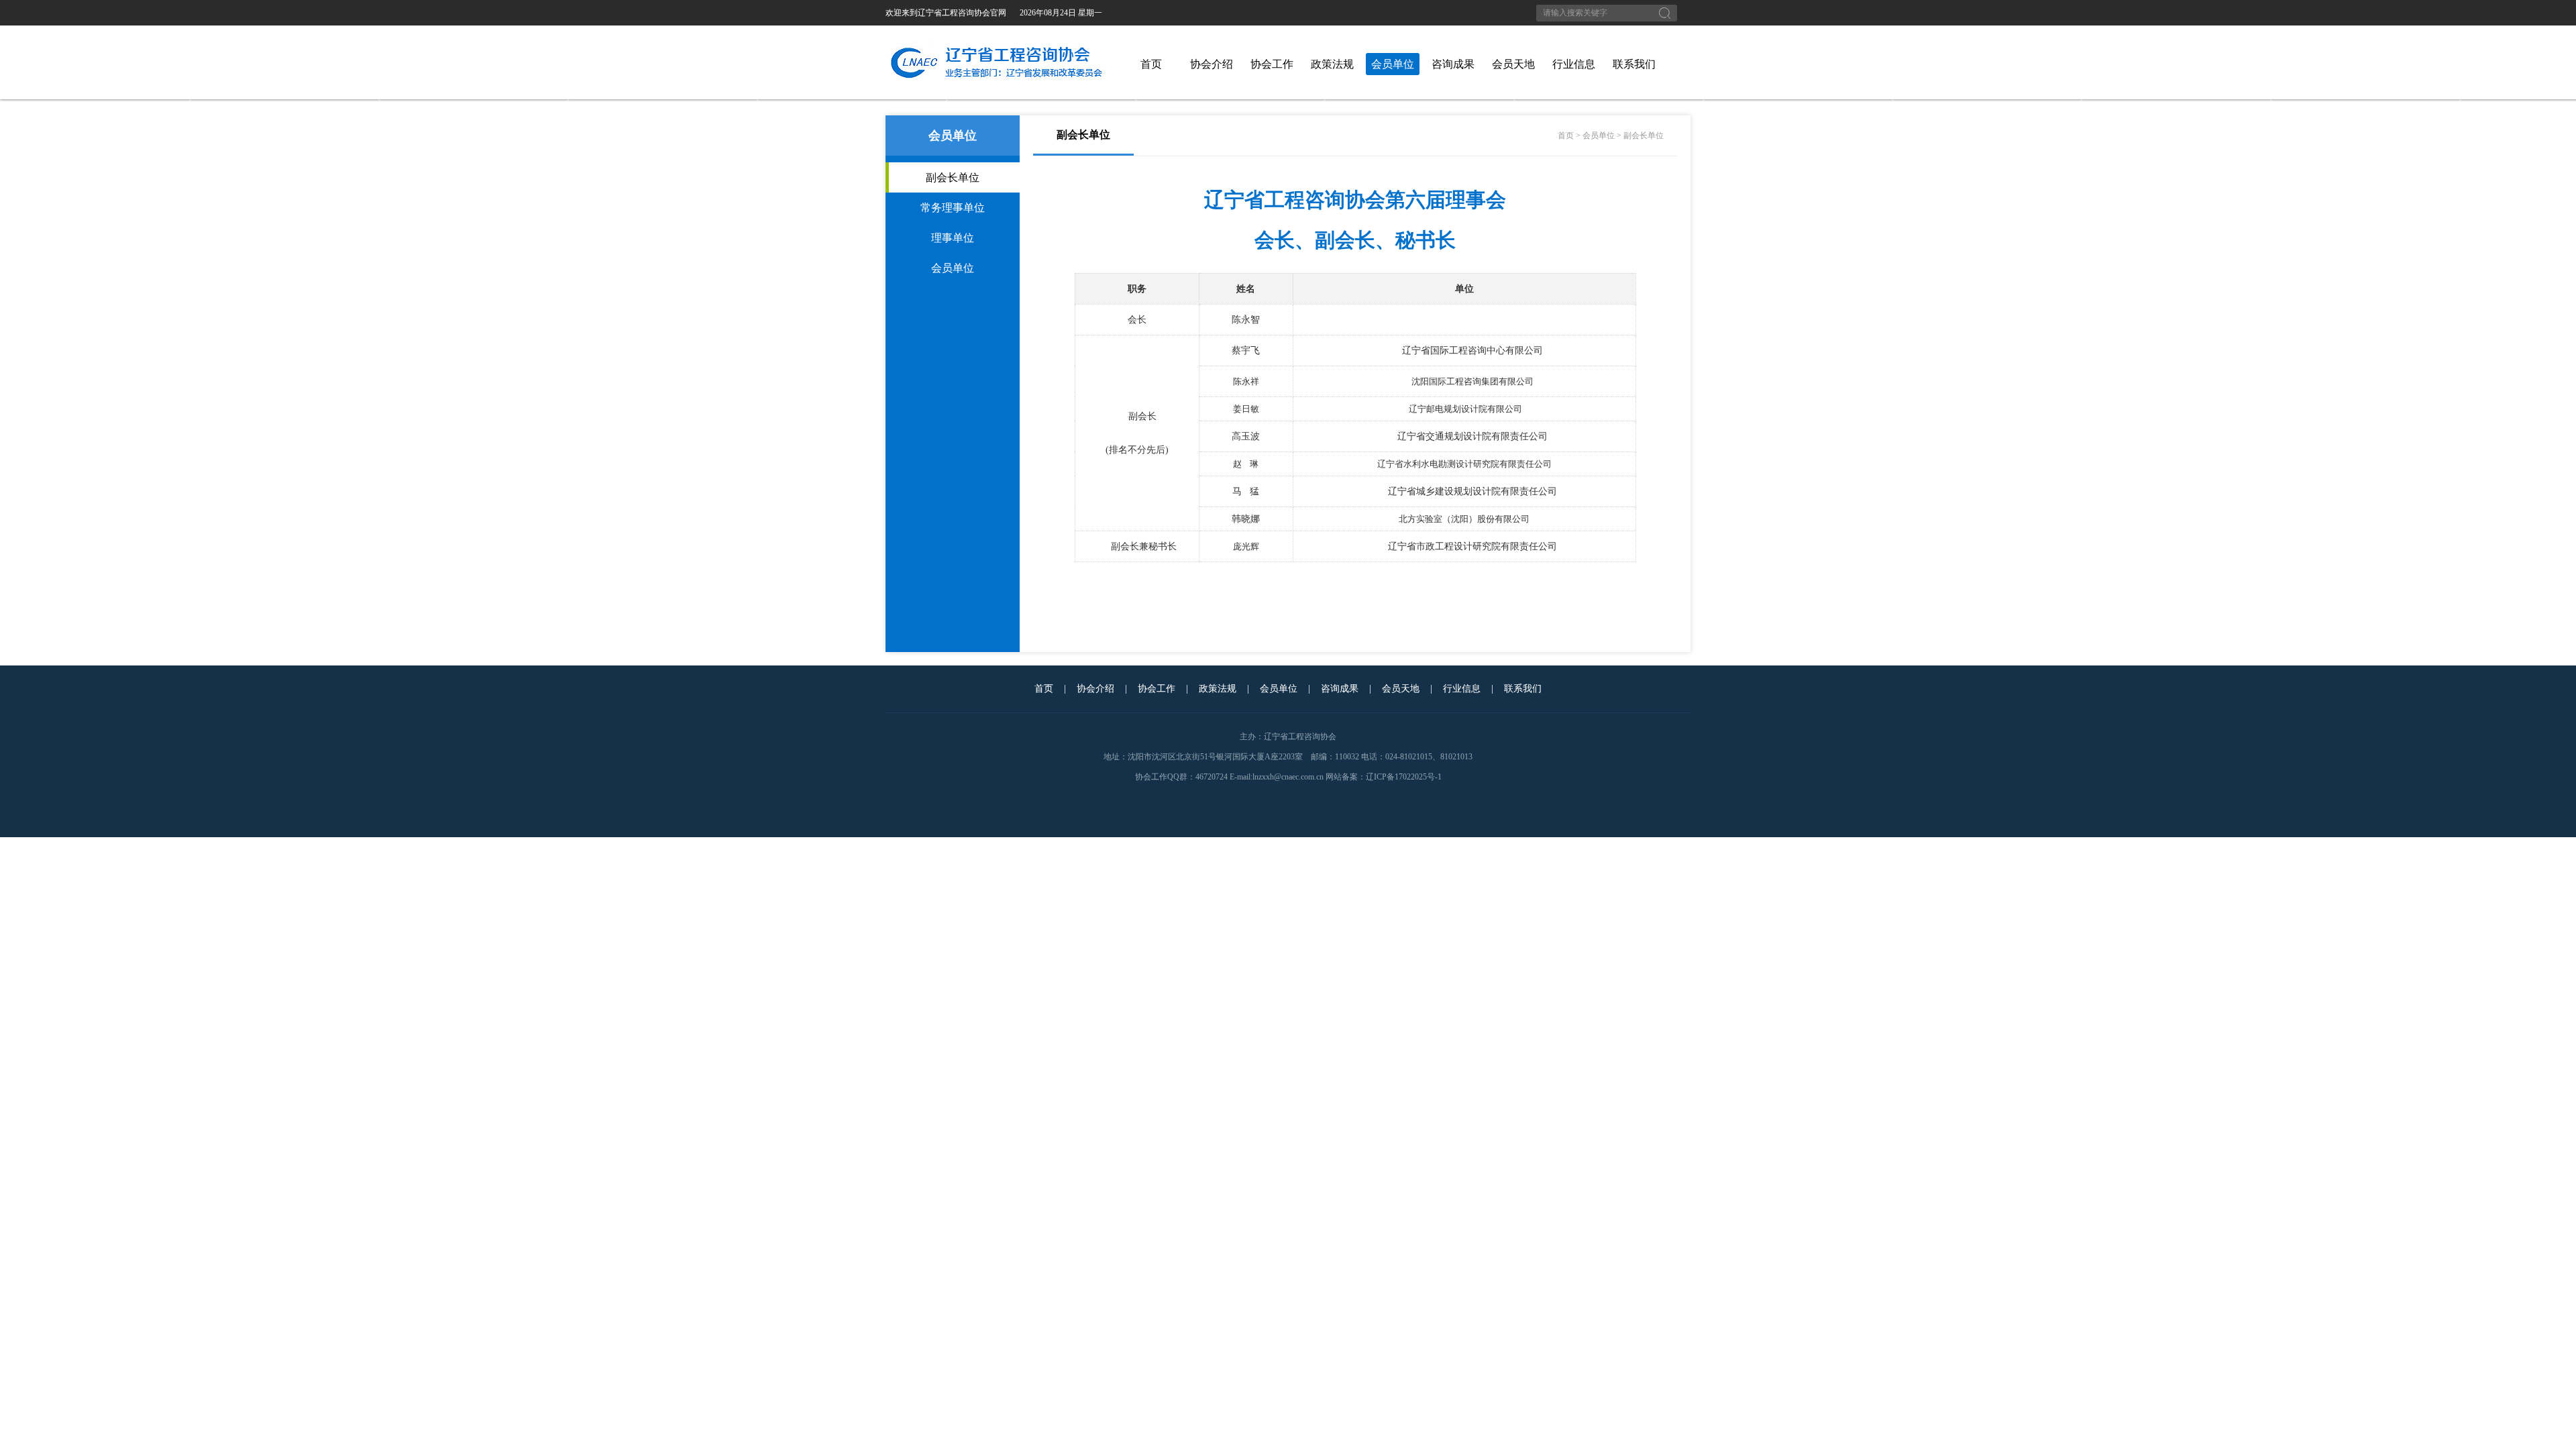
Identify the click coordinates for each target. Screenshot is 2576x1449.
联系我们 (1634, 64)
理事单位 (953, 238)
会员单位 (1393, 64)
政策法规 (1332, 64)
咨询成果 (1453, 64)
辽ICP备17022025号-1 (1404, 777)
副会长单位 (953, 177)
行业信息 (1574, 64)
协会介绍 (1212, 64)
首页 (1151, 64)
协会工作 (1272, 64)
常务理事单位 (953, 208)
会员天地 (1513, 64)
